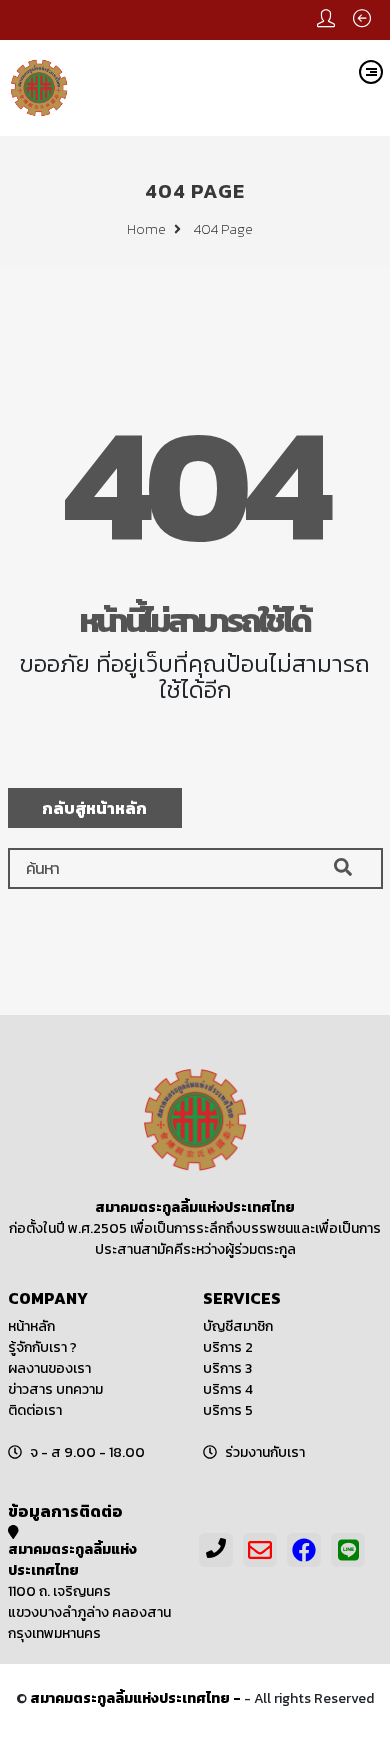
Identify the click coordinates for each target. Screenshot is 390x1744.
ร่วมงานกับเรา (265, 1452)
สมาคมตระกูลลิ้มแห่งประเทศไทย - (137, 1698)
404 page (223, 229)
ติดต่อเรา (35, 1410)
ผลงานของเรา (49, 1368)
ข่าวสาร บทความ (55, 1389)
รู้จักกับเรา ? (42, 1347)
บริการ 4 (228, 1389)
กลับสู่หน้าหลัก (94, 808)
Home (148, 229)
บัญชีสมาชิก (238, 1326)
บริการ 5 (228, 1410)
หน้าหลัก (31, 1326)
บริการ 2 (228, 1347)
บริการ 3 (227, 1368)
